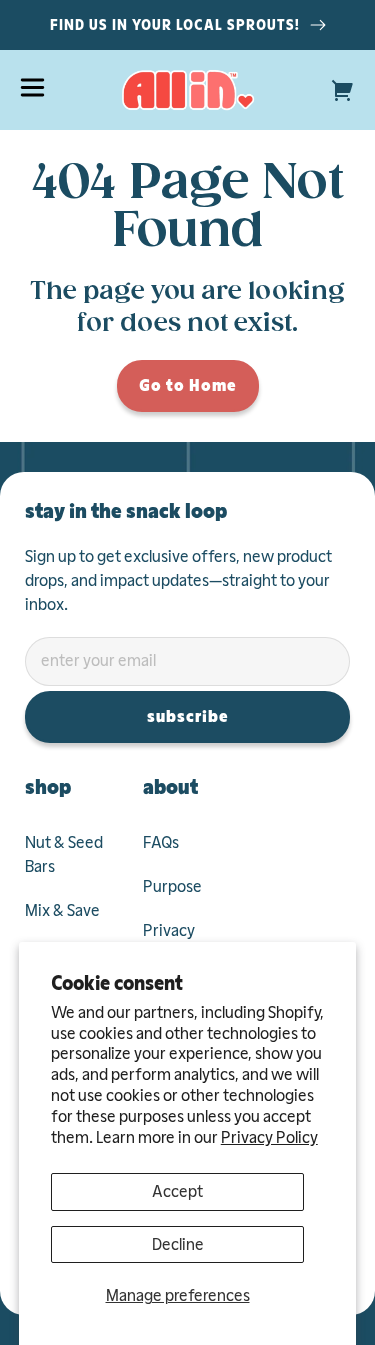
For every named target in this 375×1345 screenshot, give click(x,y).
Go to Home (188, 385)
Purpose (172, 886)
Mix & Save (62, 910)
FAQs (161, 842)
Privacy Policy (269, 1137)
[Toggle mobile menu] (32, 87)
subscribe (188, 716)
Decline (178, 1244)
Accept (177, 1191)
